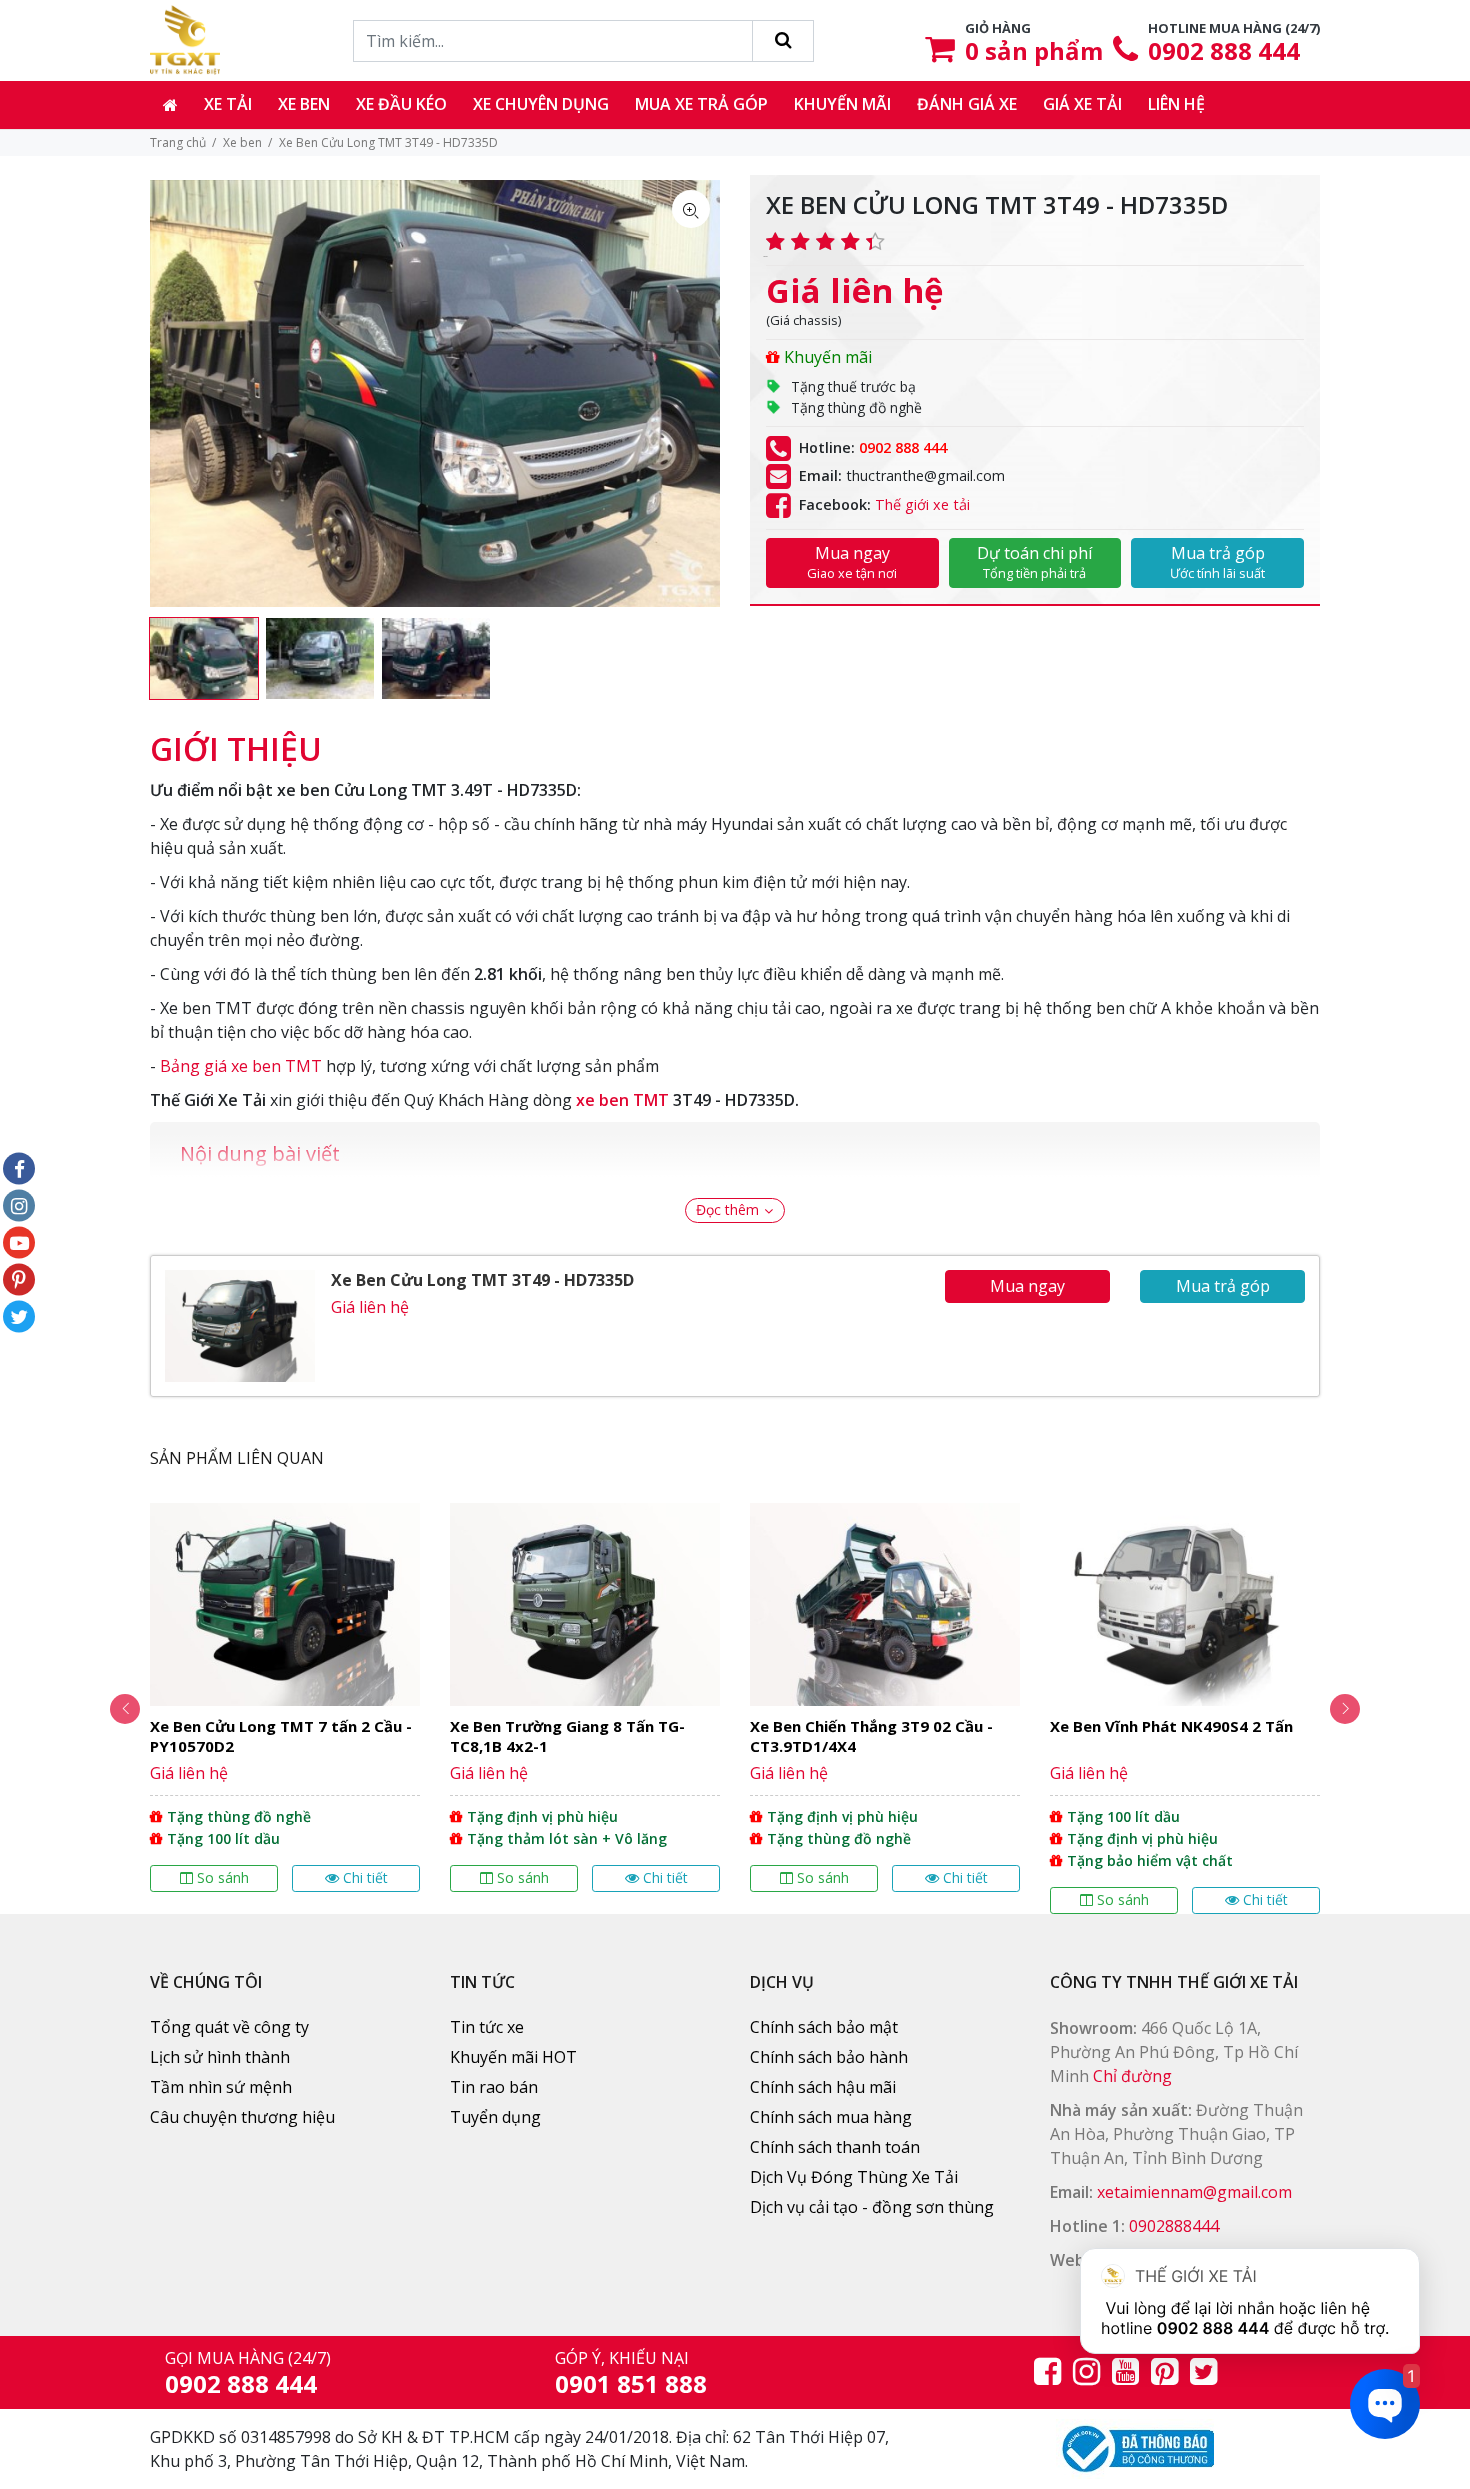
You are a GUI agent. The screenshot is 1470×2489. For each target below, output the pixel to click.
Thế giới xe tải (922, 504)
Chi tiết (365, 1877)
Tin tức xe (487, 2027)
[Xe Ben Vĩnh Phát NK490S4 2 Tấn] (1185, 1708)
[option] (204, 658)
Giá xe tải (1082, 104)
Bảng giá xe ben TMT (241, 1066)
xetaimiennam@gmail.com (1194, 2192)
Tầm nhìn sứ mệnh (221, 2087)
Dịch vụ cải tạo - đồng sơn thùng (872, 2207)
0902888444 (1174, 2226)
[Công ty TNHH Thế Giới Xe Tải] (185, 40)
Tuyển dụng (495, 2117)
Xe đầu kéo (401, 104)
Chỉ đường (1132, 2076)
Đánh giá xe (967, 104)
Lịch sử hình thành (220, 2057)
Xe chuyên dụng (541, 104)
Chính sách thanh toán (835, 2147)
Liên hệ (1176, 104)
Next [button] (1345, 1709)
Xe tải (228, 104)
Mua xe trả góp (701, 104)
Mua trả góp (1217, 562)
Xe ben (304, 104)
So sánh (223, 1877)
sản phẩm (1034, 50)
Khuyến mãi (842, 104)
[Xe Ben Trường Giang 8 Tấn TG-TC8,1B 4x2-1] (585, 1697)
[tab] (236, 739)
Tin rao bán (494, 2087)
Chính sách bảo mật (824, 2027)
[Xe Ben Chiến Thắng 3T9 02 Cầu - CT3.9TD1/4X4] (885, 1697)
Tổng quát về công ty (229, 2027)
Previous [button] (125, 1709)
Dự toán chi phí (1034, 562)
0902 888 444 (1224, 50)
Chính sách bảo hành (829, 2057)
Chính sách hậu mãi (823, 2087)
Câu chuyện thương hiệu (242, 2117)
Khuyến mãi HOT (513, 2057)
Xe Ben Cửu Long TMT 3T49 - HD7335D (482, 1280)
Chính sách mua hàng (831, 2117)
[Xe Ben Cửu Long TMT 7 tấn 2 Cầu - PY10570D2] (285, 1697)
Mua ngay (852, 562)
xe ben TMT (622, 1100)
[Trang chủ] (170, 105)
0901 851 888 (631, 2383)
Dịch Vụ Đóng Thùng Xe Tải (854, 2177)
